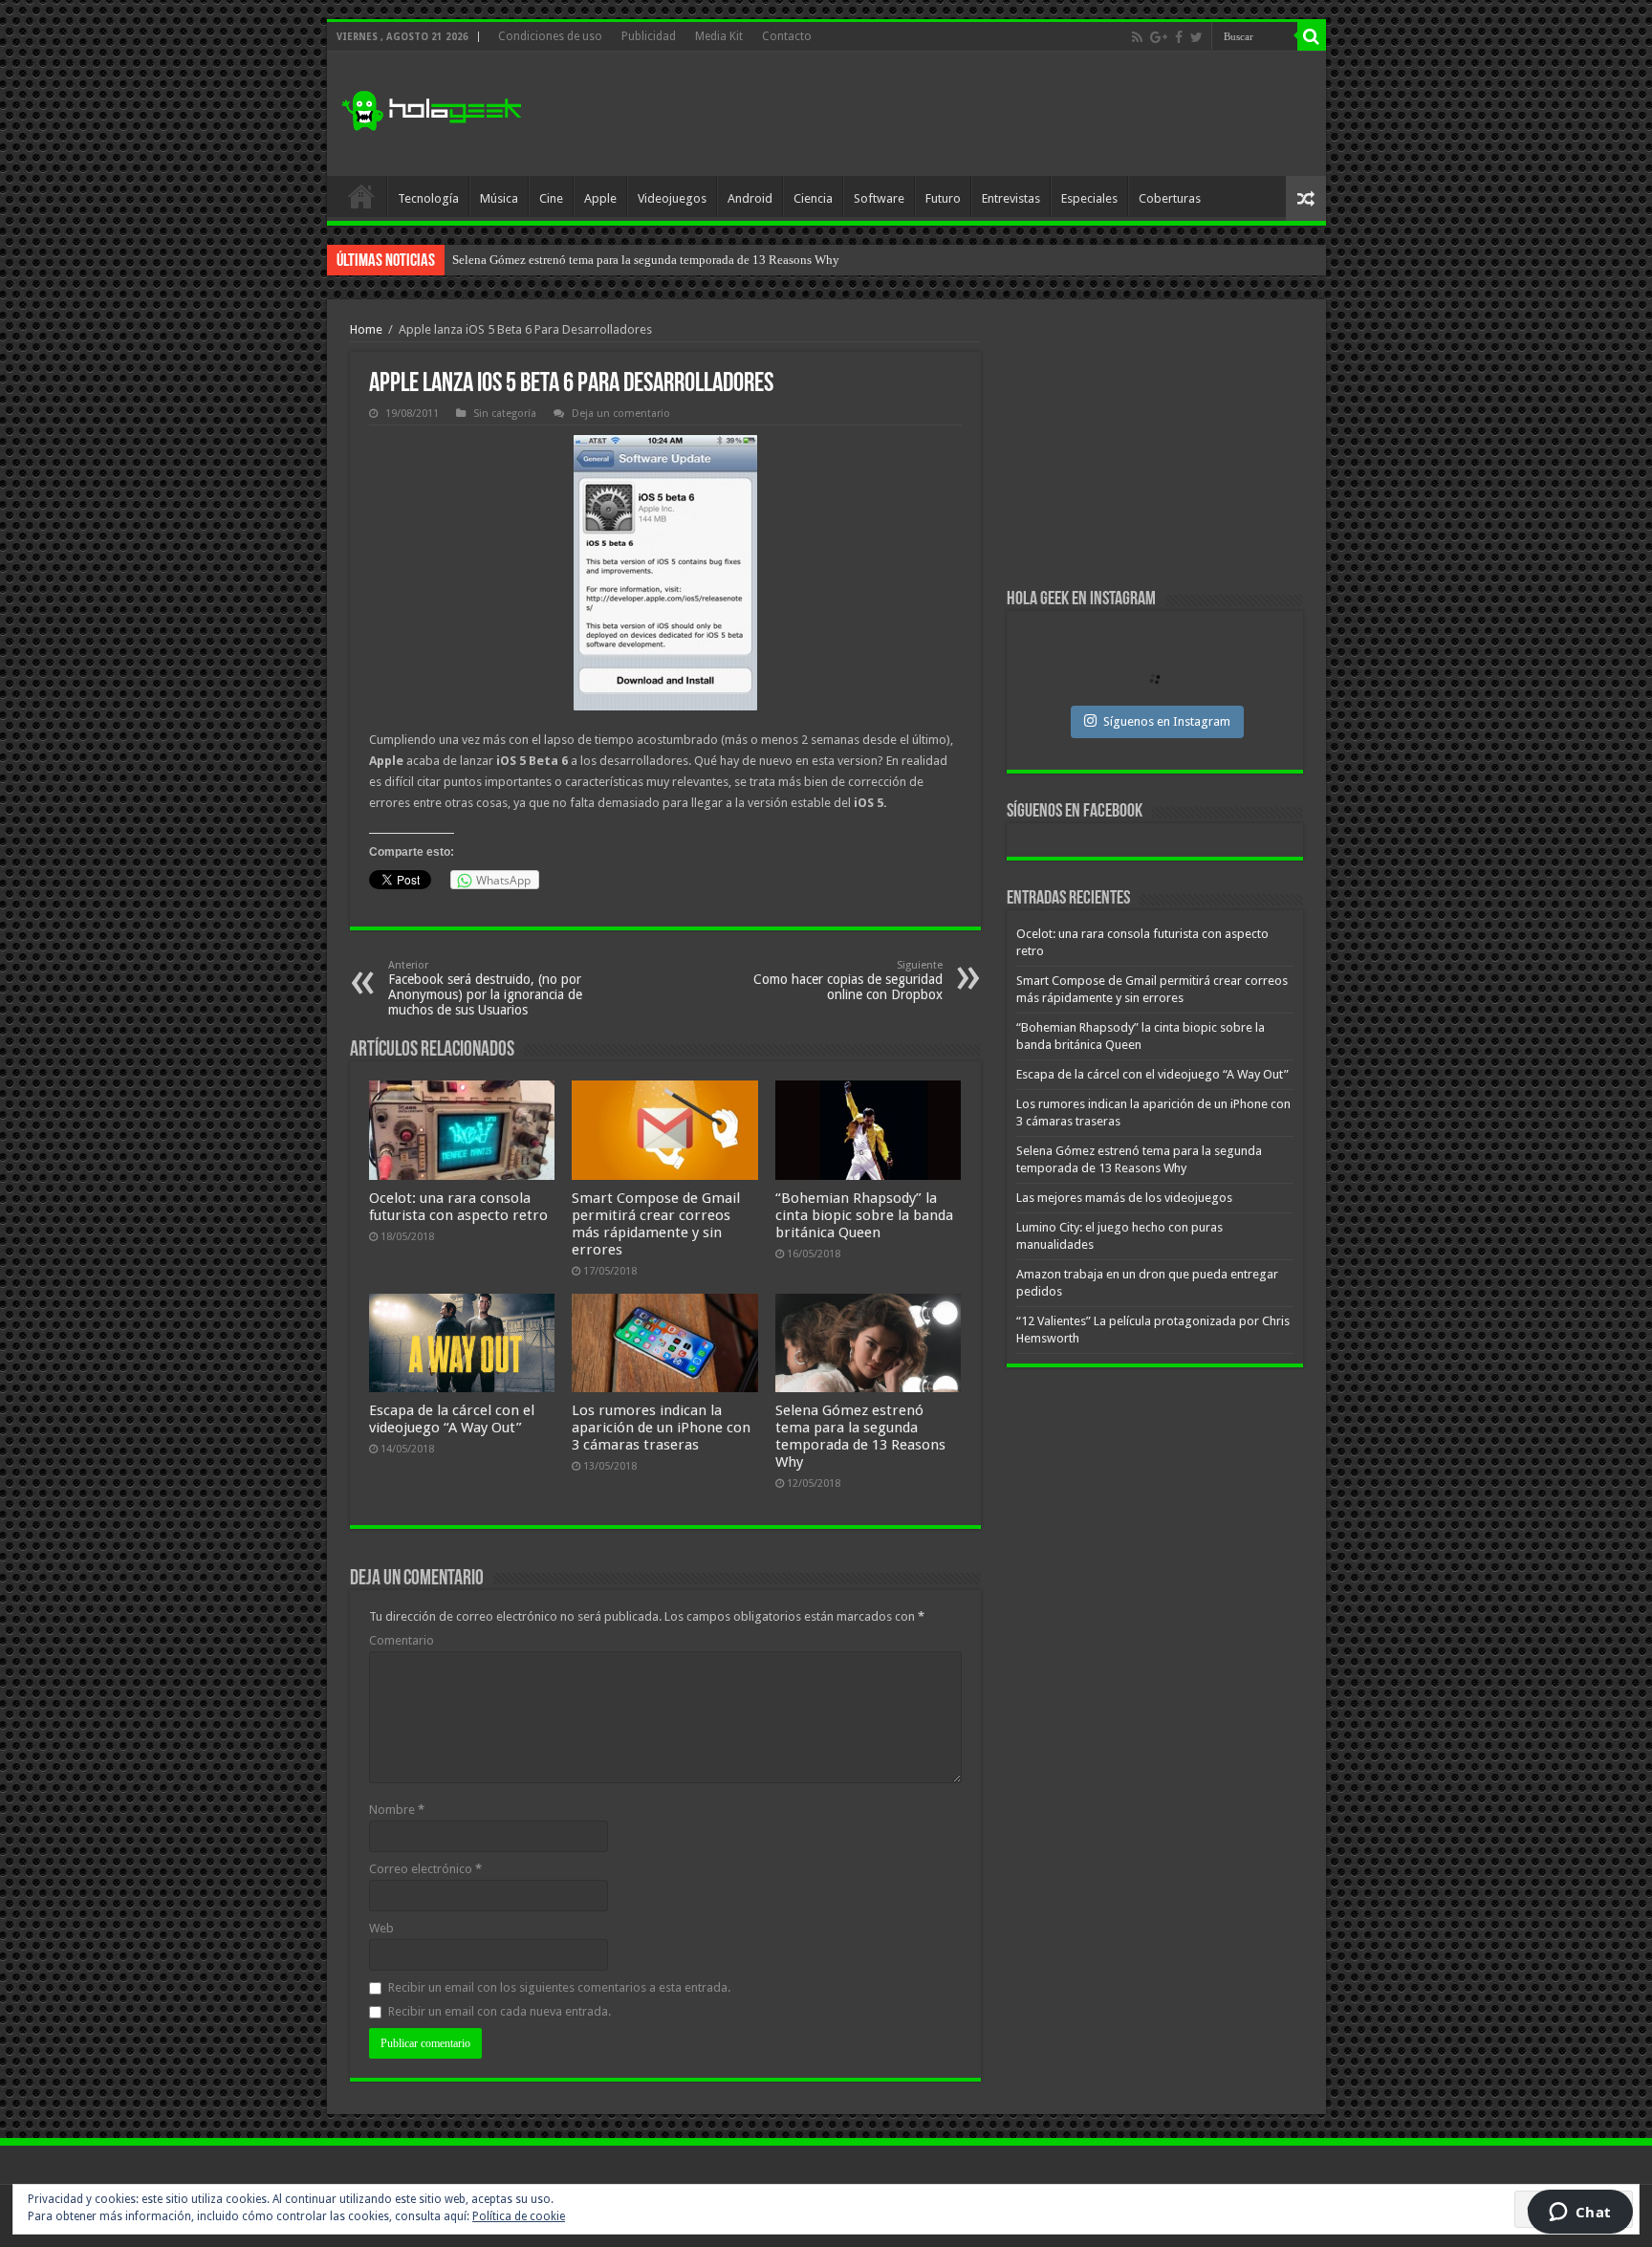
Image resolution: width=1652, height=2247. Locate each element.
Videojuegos (672, 198)
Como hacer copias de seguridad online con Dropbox (848, 981)
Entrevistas (1011, 198)
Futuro (943, 198)
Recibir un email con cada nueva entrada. (500, 2011)
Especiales (1089, 198)
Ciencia (813, 198)
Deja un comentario (621, 414)
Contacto (787, 36)
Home (366, 329)
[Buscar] (1312, 36)
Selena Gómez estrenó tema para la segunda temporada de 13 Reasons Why (860, 1436)
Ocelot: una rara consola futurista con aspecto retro (458, 1207)
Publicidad (649, 36)
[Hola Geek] (431, 108)
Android (750, 198)
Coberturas (1170, 198)
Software (879, 198)
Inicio (361, 196)
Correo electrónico (425, 1869)
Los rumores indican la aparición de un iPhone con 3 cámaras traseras (661, 1428)
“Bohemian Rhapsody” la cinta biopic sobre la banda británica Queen (864, 1215)
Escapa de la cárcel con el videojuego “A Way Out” (452, 1419)
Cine (551, 198)
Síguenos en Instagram (1167, 721)
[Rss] (1137, 37)
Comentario (402, 1640)
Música (499, 198)
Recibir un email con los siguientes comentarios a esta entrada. (559, 1987)
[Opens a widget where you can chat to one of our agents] (1580, 2214)
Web (381, 1928)
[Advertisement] (964, 114)
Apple (600, 198)
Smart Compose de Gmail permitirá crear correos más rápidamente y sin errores (656, 1224)
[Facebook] (1179, 37)
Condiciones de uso (550, 36)
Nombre (397, 1810)
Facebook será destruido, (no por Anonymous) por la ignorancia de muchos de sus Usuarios (485, 988)
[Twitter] (1196, 37)
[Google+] (1159, 37)
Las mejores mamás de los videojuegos (552, 260)
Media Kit (719, 36)
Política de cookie (519, 2216)
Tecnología (428, 198)
